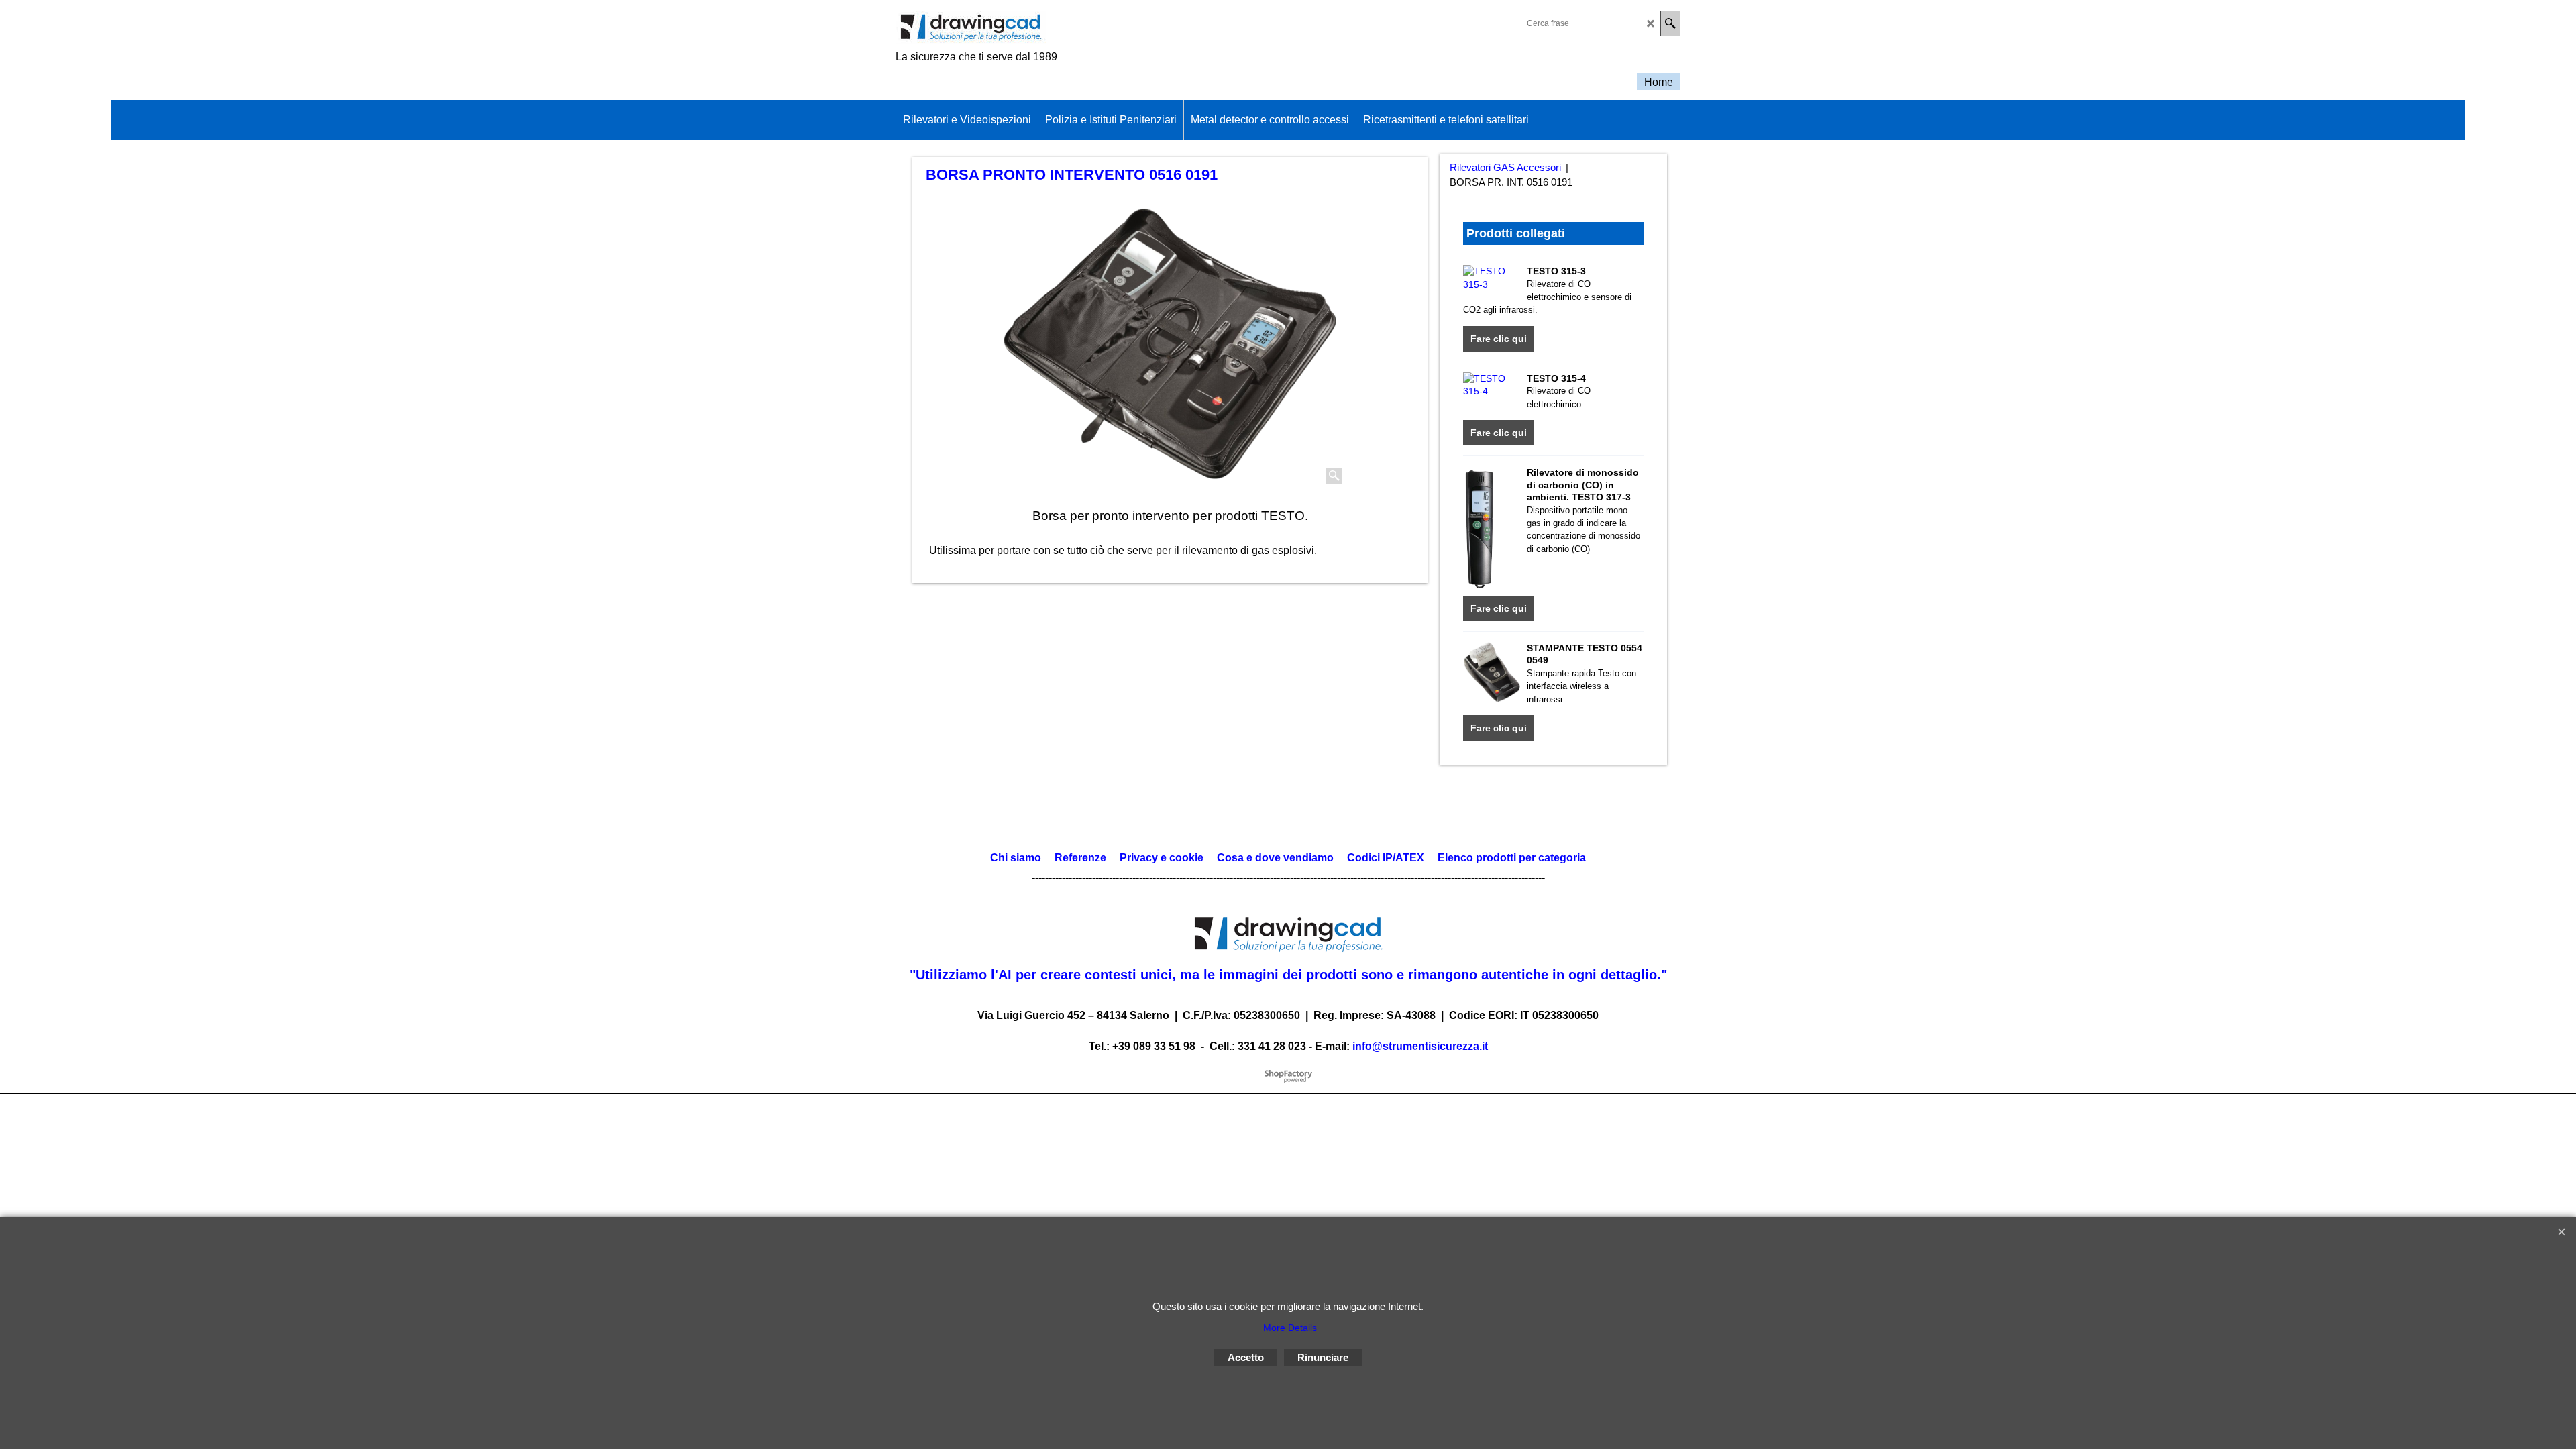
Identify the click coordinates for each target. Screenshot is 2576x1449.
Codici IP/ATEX (1386, 858)
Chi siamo (1016, 858)
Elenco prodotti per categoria (1512, 858)
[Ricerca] (1670, 23)
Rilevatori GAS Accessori (1505, 168)
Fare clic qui (1499, 339)
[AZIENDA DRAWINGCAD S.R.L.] (1013, 28)
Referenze (1079, 858)
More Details (1290, 1328)
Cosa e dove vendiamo (1275, 858)
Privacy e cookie (1162, 858)
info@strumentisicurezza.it (1420, 1046)
